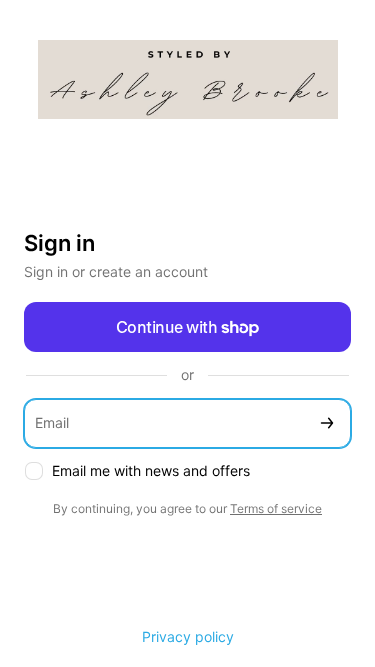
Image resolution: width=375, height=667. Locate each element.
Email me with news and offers (151, 470)
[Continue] (327, 423)
